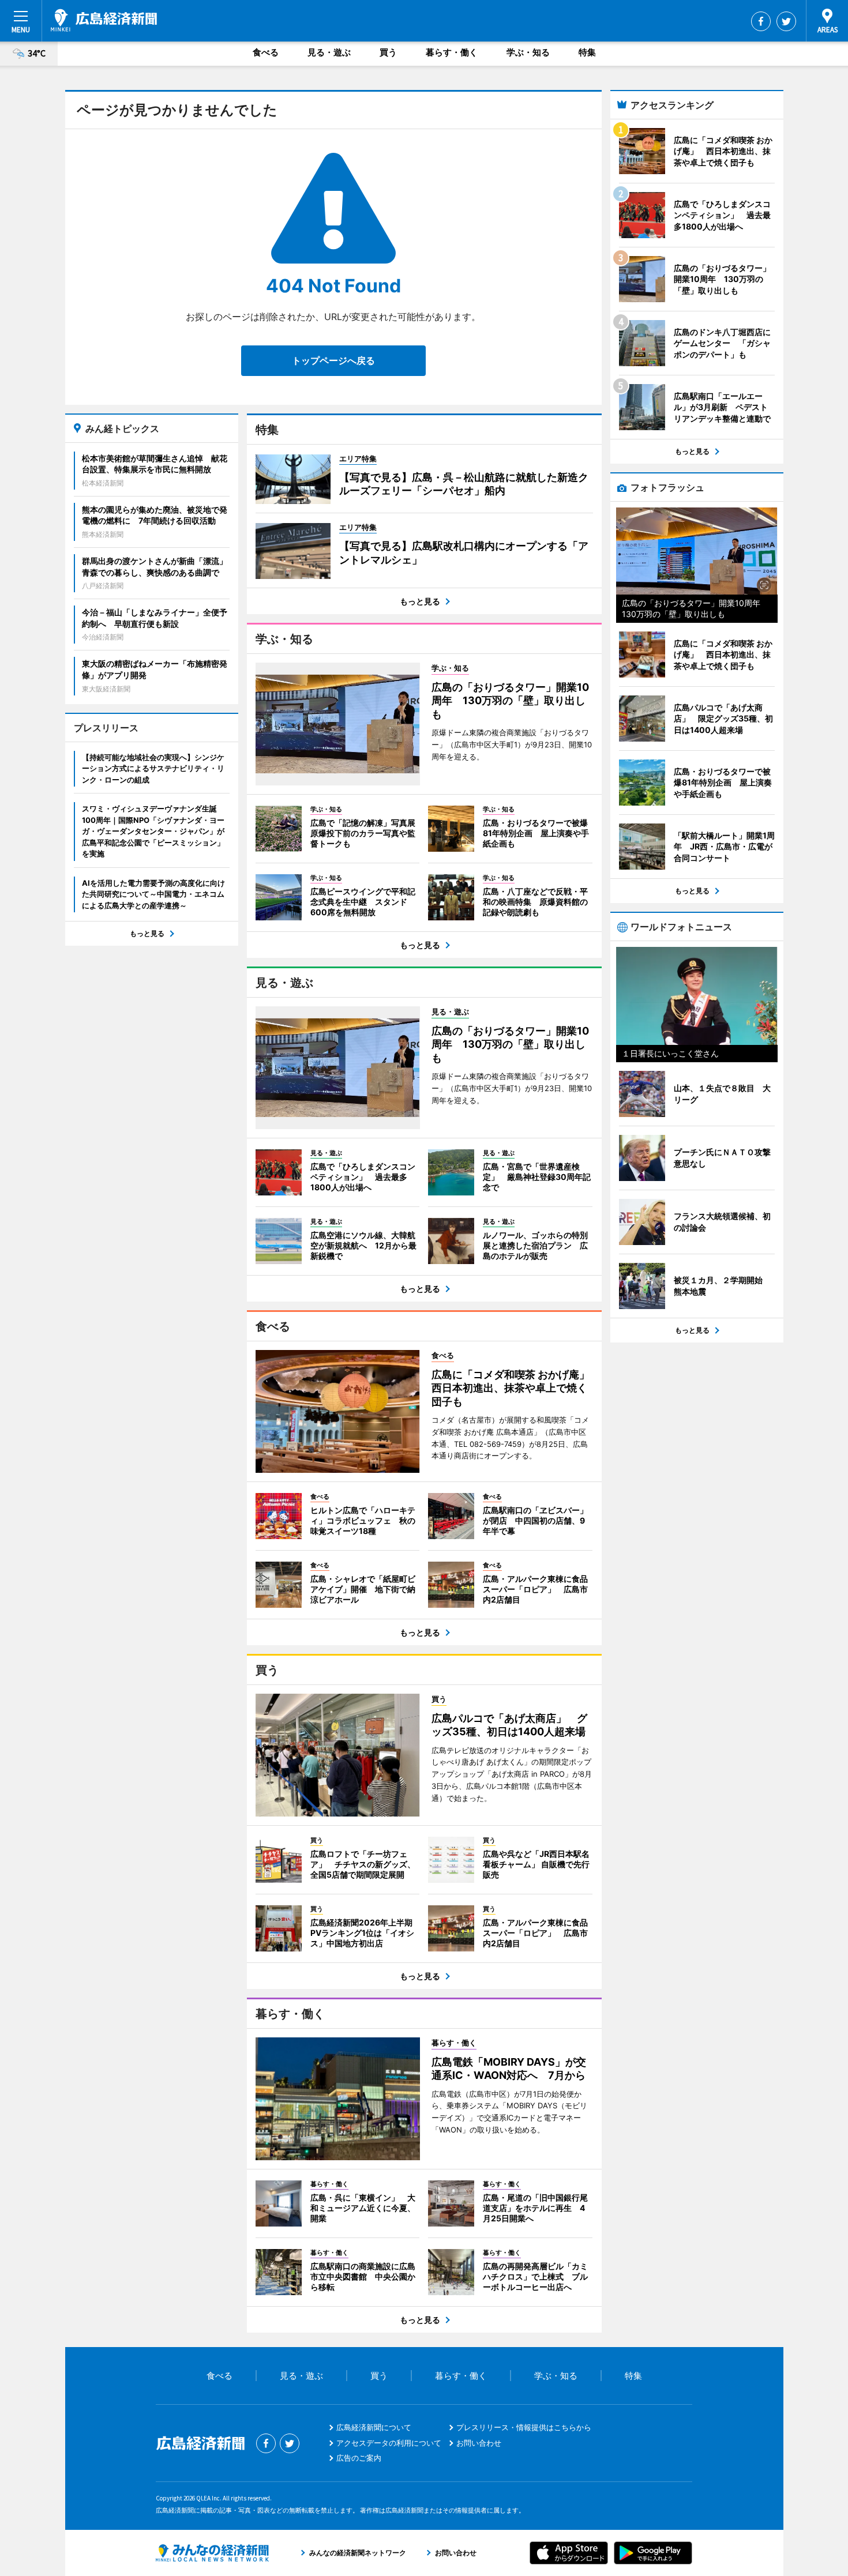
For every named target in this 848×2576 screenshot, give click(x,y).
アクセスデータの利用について (389, 2443)
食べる (266, 52)
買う (388, 52)
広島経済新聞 (104, 20)
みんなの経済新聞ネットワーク (212, 2553)
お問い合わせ (479, 2443)
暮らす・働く (452, 52)
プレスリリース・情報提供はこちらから (524, 2427)
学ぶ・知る (528, 52)
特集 (587, 52)
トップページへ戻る (333, 360)
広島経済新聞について (374, 2427)
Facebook (761, 21)
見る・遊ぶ (329, 52)
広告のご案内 (359, 2458)
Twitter (786, 21)
